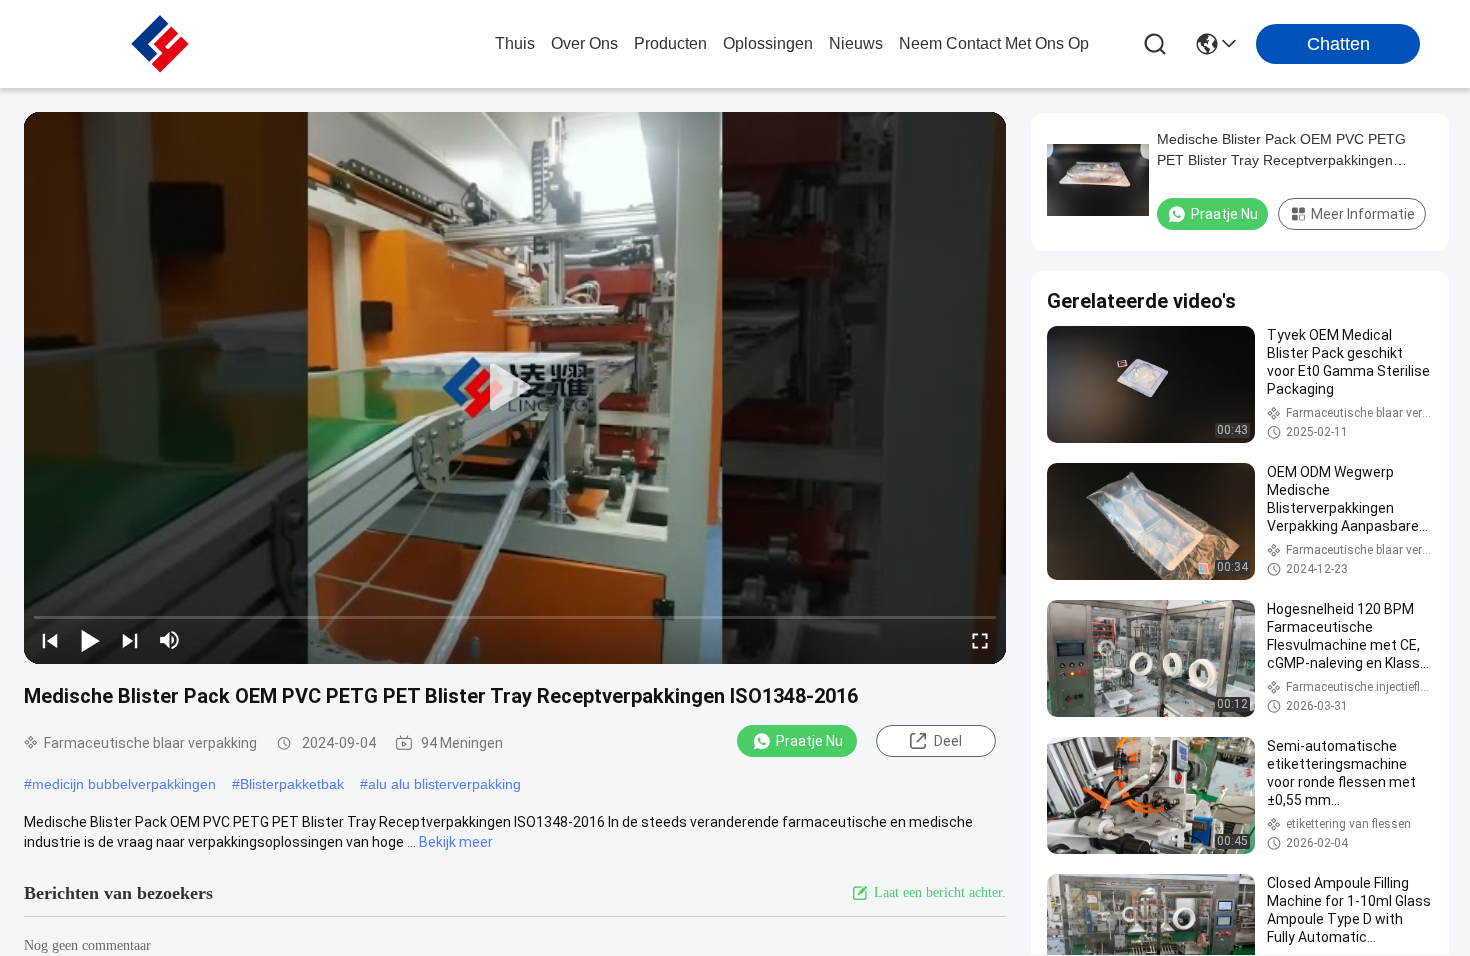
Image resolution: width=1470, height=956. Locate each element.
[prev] (50, 640)
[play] (515, 388)
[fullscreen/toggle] (980, 640)
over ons (584, 43)
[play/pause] (90, 640)
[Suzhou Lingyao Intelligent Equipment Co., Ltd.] (160, 44)
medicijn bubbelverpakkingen (124, 784)
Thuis (515, 43)
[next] (130, 640)
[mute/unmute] (170, 640)
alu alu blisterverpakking (444, 784)
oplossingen (768, 43)
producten (670, 43)
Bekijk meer (456, 842)
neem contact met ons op (994, 43)
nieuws (856, 43)
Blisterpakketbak (292, 784)
